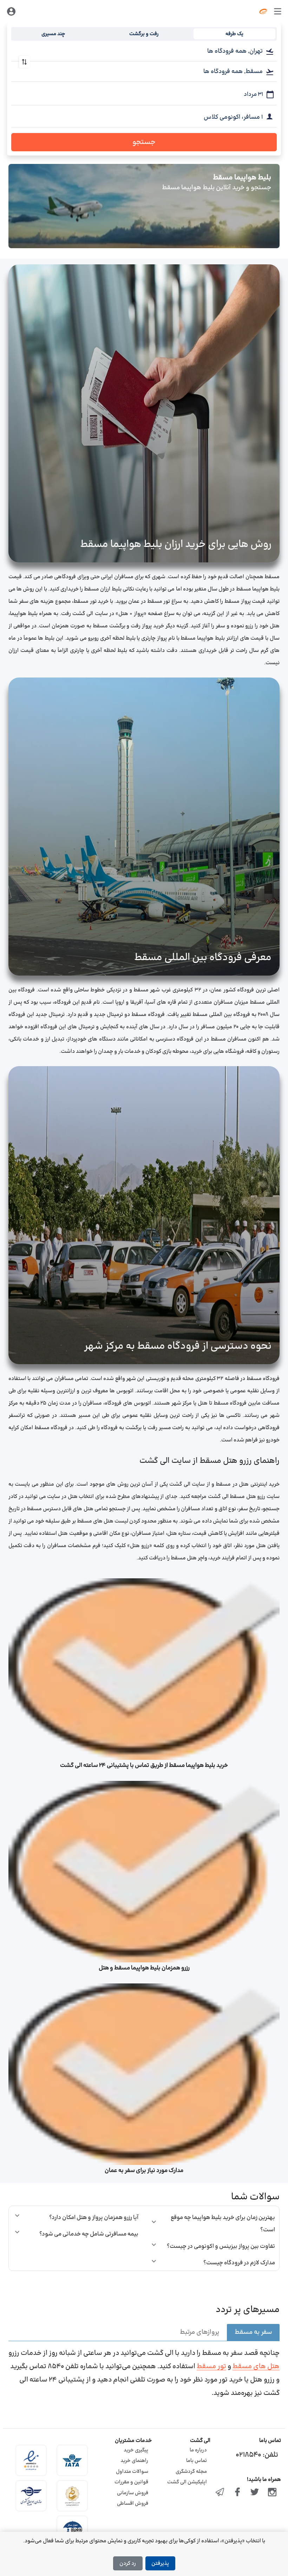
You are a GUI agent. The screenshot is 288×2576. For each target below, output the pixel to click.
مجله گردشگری (191, 2472)
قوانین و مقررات (131, 2482)
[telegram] (220, 2493)
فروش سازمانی (133, 2493)
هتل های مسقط (256, 2367)
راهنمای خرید (134, 2461)
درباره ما (198, 2450)
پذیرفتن (160, 2564)
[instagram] (272, 2493)
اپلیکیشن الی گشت (187, 2482)
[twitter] (255, 2493)
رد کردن (128, 2564)
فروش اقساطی (133, 2504)
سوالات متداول (132, 2472)
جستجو (144, 142)
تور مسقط (211, 2367)
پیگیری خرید (136, 2450)
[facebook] (237, 2493)
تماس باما (197, 2461)
